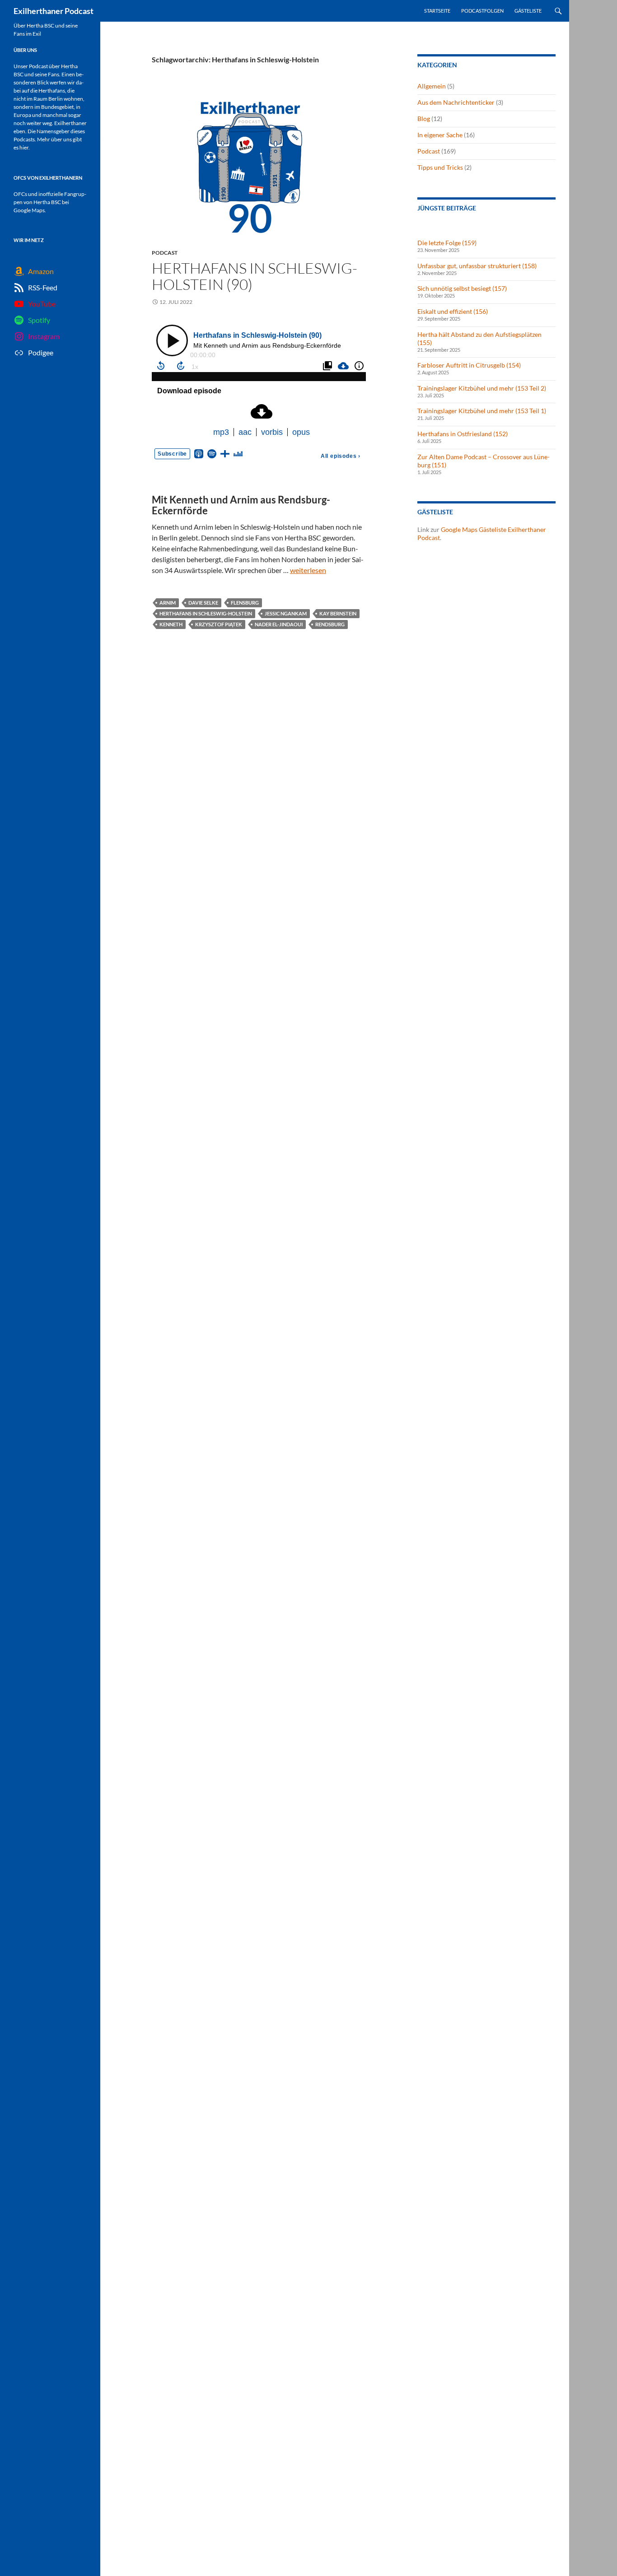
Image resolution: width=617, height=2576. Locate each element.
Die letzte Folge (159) (447, 243)
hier (24, 147)
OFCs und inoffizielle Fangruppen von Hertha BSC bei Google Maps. (50, 202)
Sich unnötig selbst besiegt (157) (462, 288)
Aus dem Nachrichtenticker (456, 102)
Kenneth (171, 624)
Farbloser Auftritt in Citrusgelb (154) (469, 365)
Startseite (437, 11)
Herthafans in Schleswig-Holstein (206, 613)
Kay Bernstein (338, 613)
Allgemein (432, 86)
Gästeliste (528, 11)
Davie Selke (203, 603)
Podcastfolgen (482, 11)
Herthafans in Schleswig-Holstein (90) (255, 276)
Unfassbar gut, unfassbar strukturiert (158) (477, 266)
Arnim (168, 603)
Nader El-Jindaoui (279, 624)
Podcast (165, 253)
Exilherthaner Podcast (54, 11)
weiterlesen (308, 570)
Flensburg (245, 603)
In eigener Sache (440, 135)
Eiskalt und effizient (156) (453, 311)
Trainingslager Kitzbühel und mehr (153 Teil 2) (482, 388)
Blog (424, 119)
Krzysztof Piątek (219, 624)
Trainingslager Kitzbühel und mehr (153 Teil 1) (482, 411)
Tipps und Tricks (440, 167)
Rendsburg (330, 624)
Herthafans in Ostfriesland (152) (463, 434)
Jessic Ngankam (286, 613)
